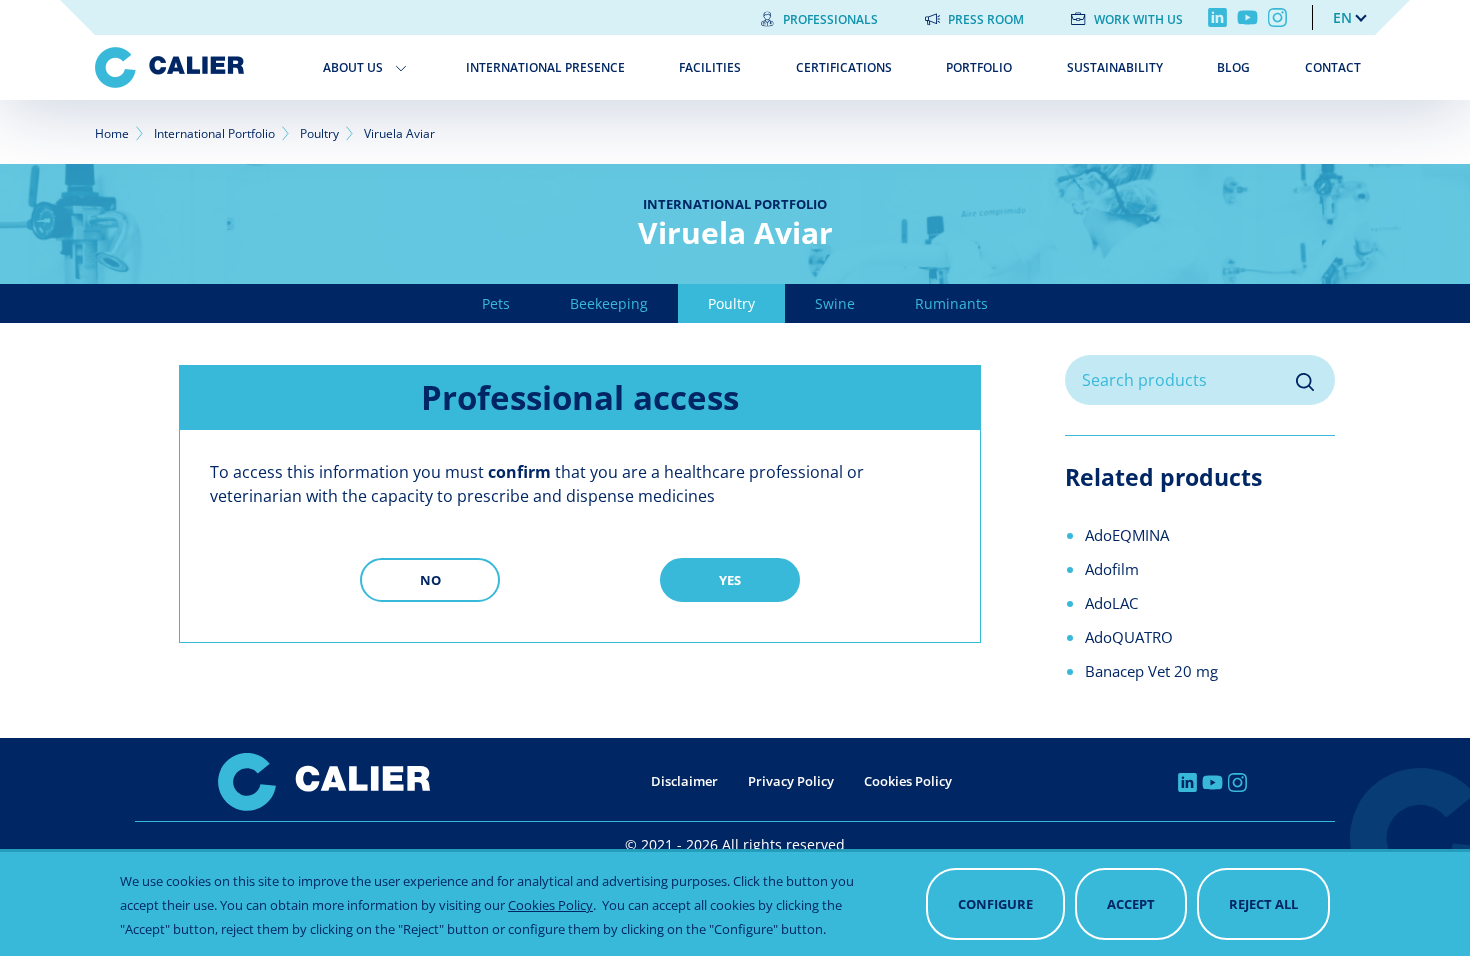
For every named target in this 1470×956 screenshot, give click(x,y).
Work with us (1138, 19)
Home (112, 133)
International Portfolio (214, 133)
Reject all (1263, 904)
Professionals (830, 19)
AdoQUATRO (1129, 637)
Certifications (844, 67)
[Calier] (194, 67)
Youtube (1247, 17)
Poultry (319, 133)
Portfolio (979, 67)
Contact (1333, 67)
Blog (1233, 67)
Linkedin (1217, 17)
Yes (730, 580)
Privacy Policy (791, 781)
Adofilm (1112, 569)
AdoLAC (1111, 603)
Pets (496, 303)
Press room (986, 19)
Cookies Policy (908, 781)
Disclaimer (684, 781)
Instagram (1277, 17)
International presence (545, 67)
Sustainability (1115, 67)
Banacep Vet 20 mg (1151, 671)
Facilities (710, 67)
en (1342, 17)
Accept (1131, 904)
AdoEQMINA (1127, 535)
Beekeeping (609, 303)
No (430, 580)
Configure (995, 904)
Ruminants (951, 303)
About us (353, 67)
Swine (835, 303)
